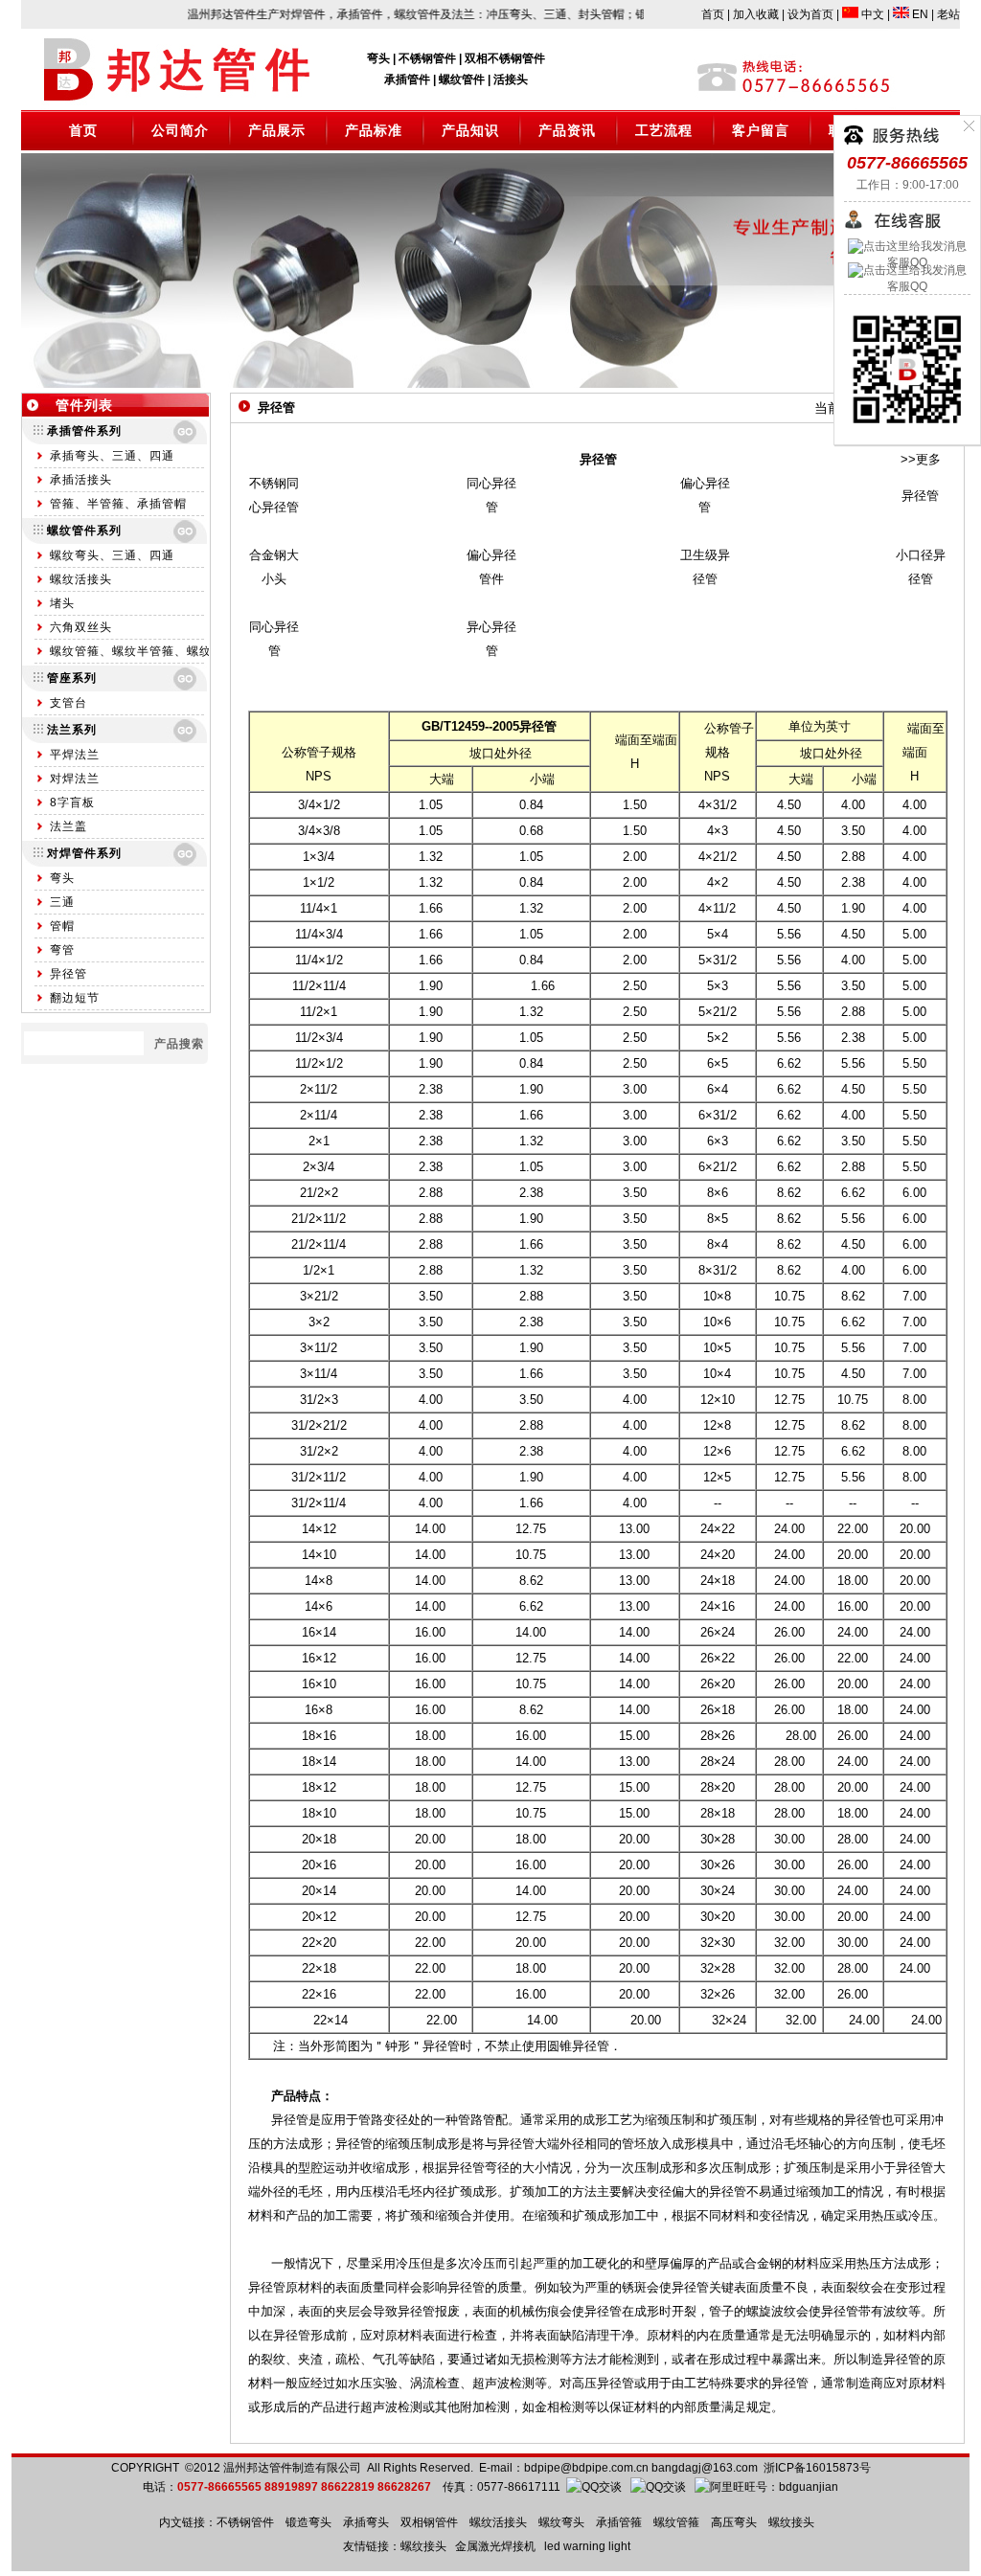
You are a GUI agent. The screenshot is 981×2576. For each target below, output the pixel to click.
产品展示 (277, 130)
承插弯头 (366, 2522)
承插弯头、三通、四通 (112, 456)
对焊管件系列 (84, 853)
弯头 (62, 878)
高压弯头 (734, 2522)
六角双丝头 (81, 627)
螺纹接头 (791, 2522)
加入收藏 (756, 14)
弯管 (62, 950)
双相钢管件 (429, 2522)
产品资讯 (567, 130)
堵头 (62, 603)
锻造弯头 (308, 2522)
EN (919, 14)
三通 (62, 902)
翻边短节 (75, 998)
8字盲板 (72, 802)
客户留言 (761, 130)
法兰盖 (68, 826)
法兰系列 (72, 730)
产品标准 (374, 130)
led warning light (587, 2546)
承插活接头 (81, 480)
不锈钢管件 (245, 2522)
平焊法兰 (75, 755)
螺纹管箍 (676, 2522)
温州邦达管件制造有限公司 (292, 2468)
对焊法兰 (75, 779)
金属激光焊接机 (495, 2546)
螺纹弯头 (561, 2522)
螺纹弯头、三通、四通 (112, 555)
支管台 (68, 703)
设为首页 (810, 14)
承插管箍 (619, 2522)
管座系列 (72, 678)
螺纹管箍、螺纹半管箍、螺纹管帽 (143, 651)
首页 (713, 14)
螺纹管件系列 (84, 531)
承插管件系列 (84, 431)
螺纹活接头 (81, 579)
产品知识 (470, 130)
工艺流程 (664, 130)
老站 (948, 14)
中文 (871, 14)
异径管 (68, 974)
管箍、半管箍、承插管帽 (118, 504)
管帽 (62, 926)
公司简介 (180, 130)
